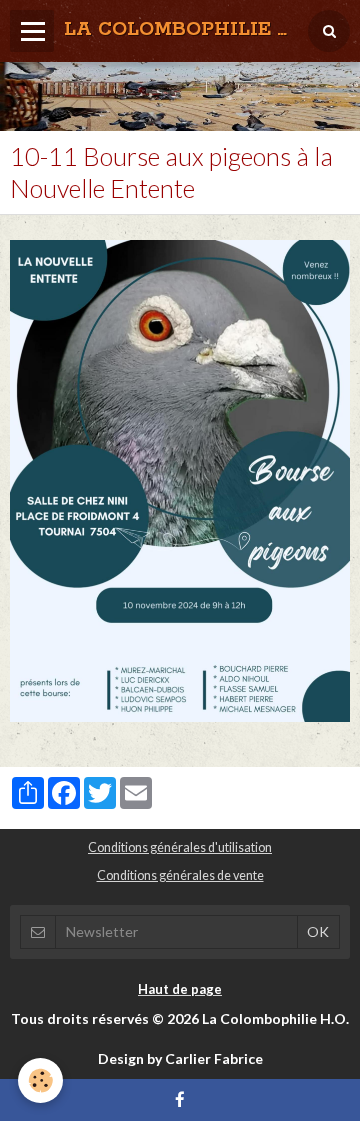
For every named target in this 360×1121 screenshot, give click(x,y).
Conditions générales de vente (180, 875)
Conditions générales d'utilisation (180, 847)
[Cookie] (40, 1080)
